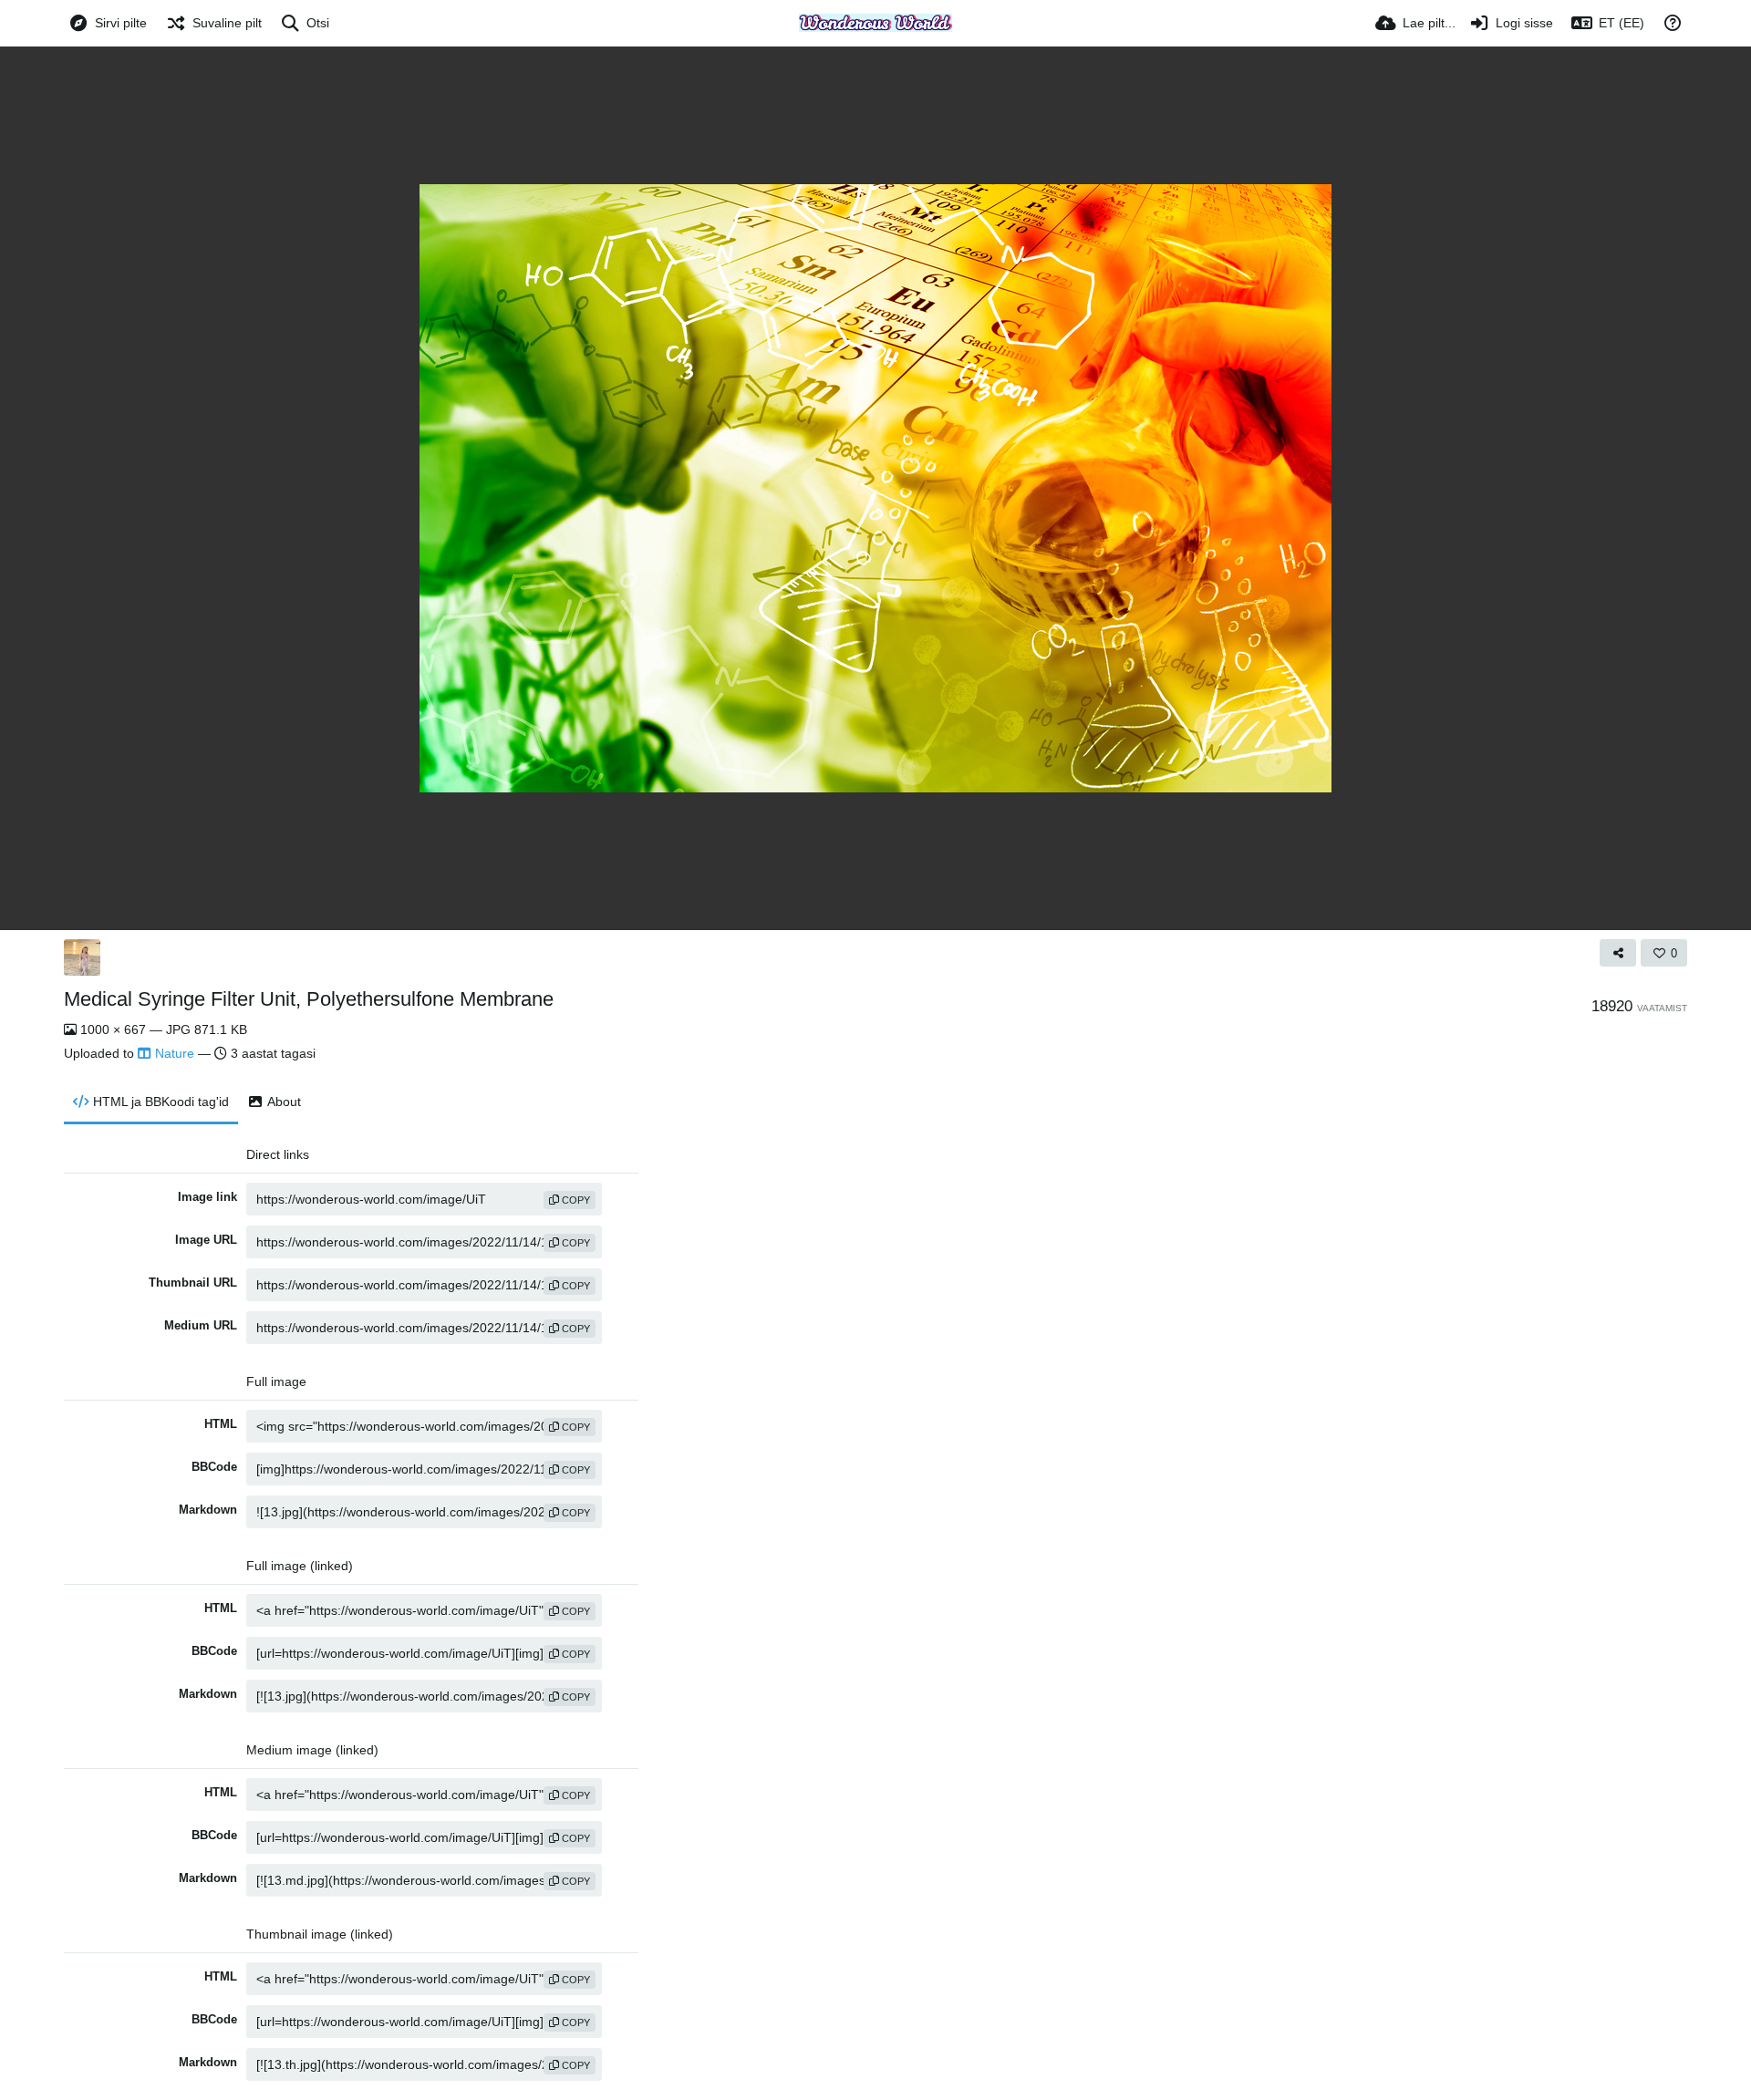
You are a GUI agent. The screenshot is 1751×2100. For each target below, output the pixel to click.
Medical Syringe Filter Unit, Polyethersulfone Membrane (309, 999)
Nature (175, 1053)
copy (575, 1200)
